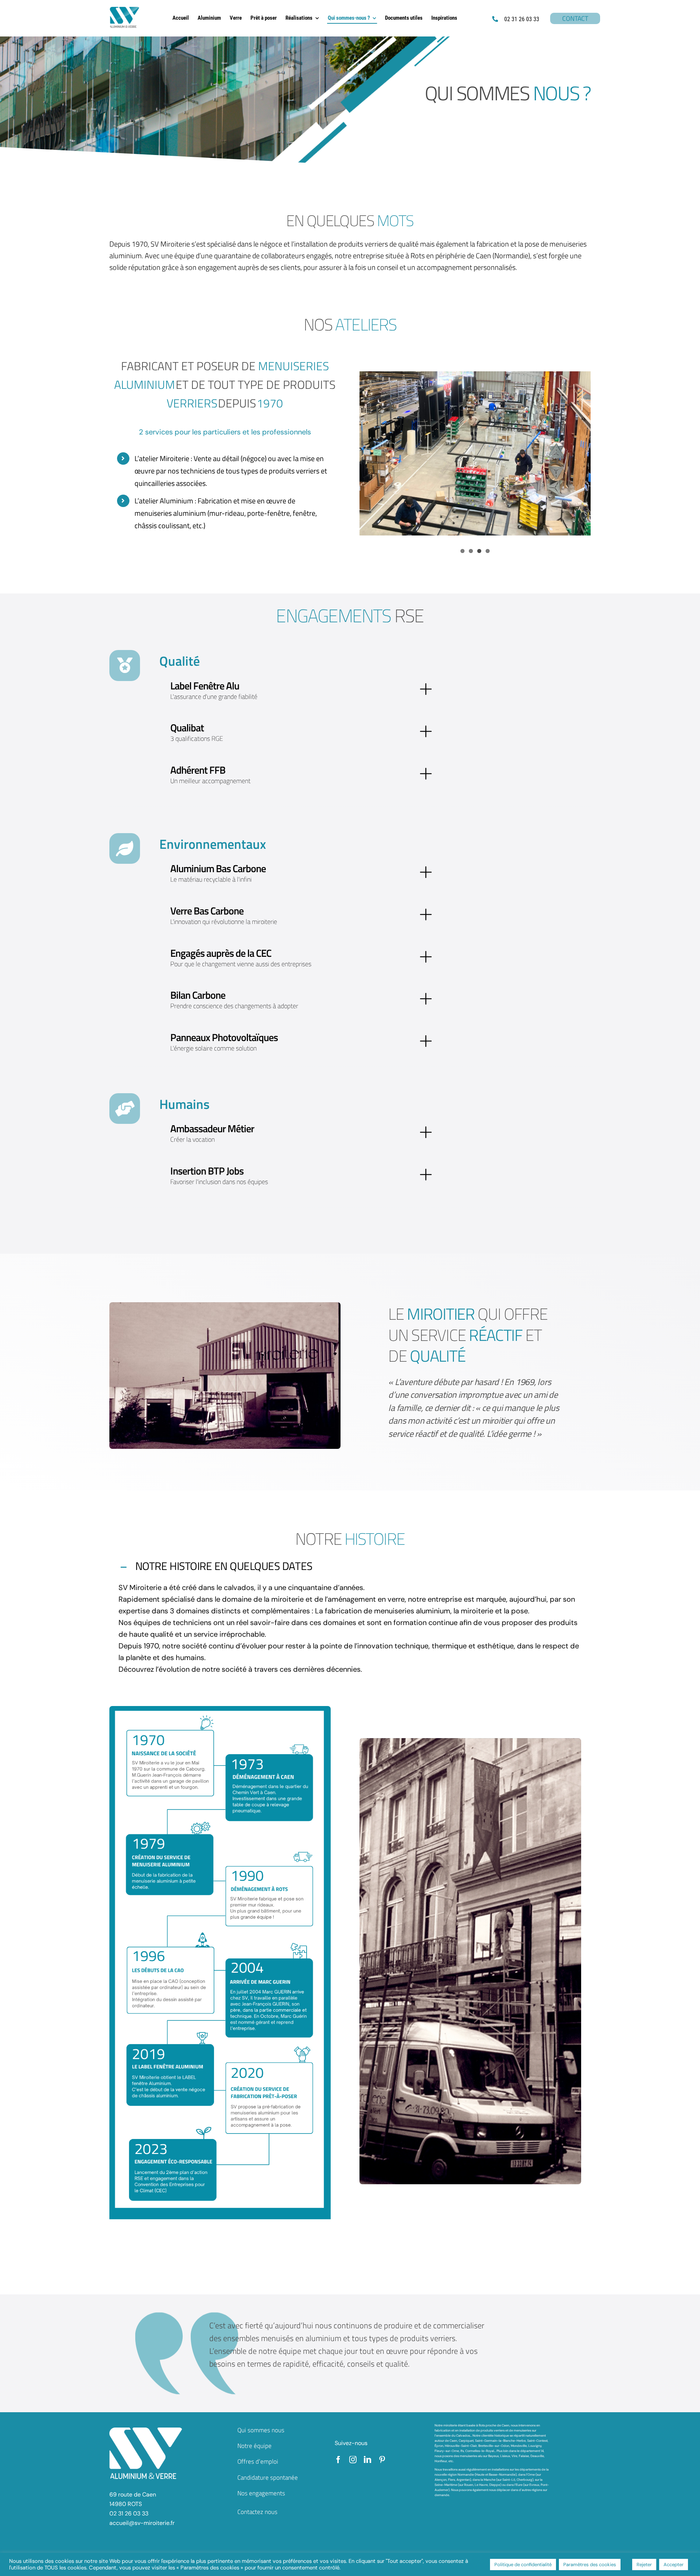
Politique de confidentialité (523, 2565)
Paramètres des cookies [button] (590, 2565)
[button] (350, 1567)
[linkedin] (367, 2460)
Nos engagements (261, 2493)
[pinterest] (382, 2460)
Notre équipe (254, 2446)
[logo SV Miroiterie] (125, 10)
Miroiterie (174, 458)
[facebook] (338, 2460)
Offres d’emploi (258, 2461)
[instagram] (353, 2460)
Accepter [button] (674, 2565)
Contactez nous (257, 2512)
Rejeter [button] (644, 2565)
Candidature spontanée (268, 2478)
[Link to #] (125, 665)
